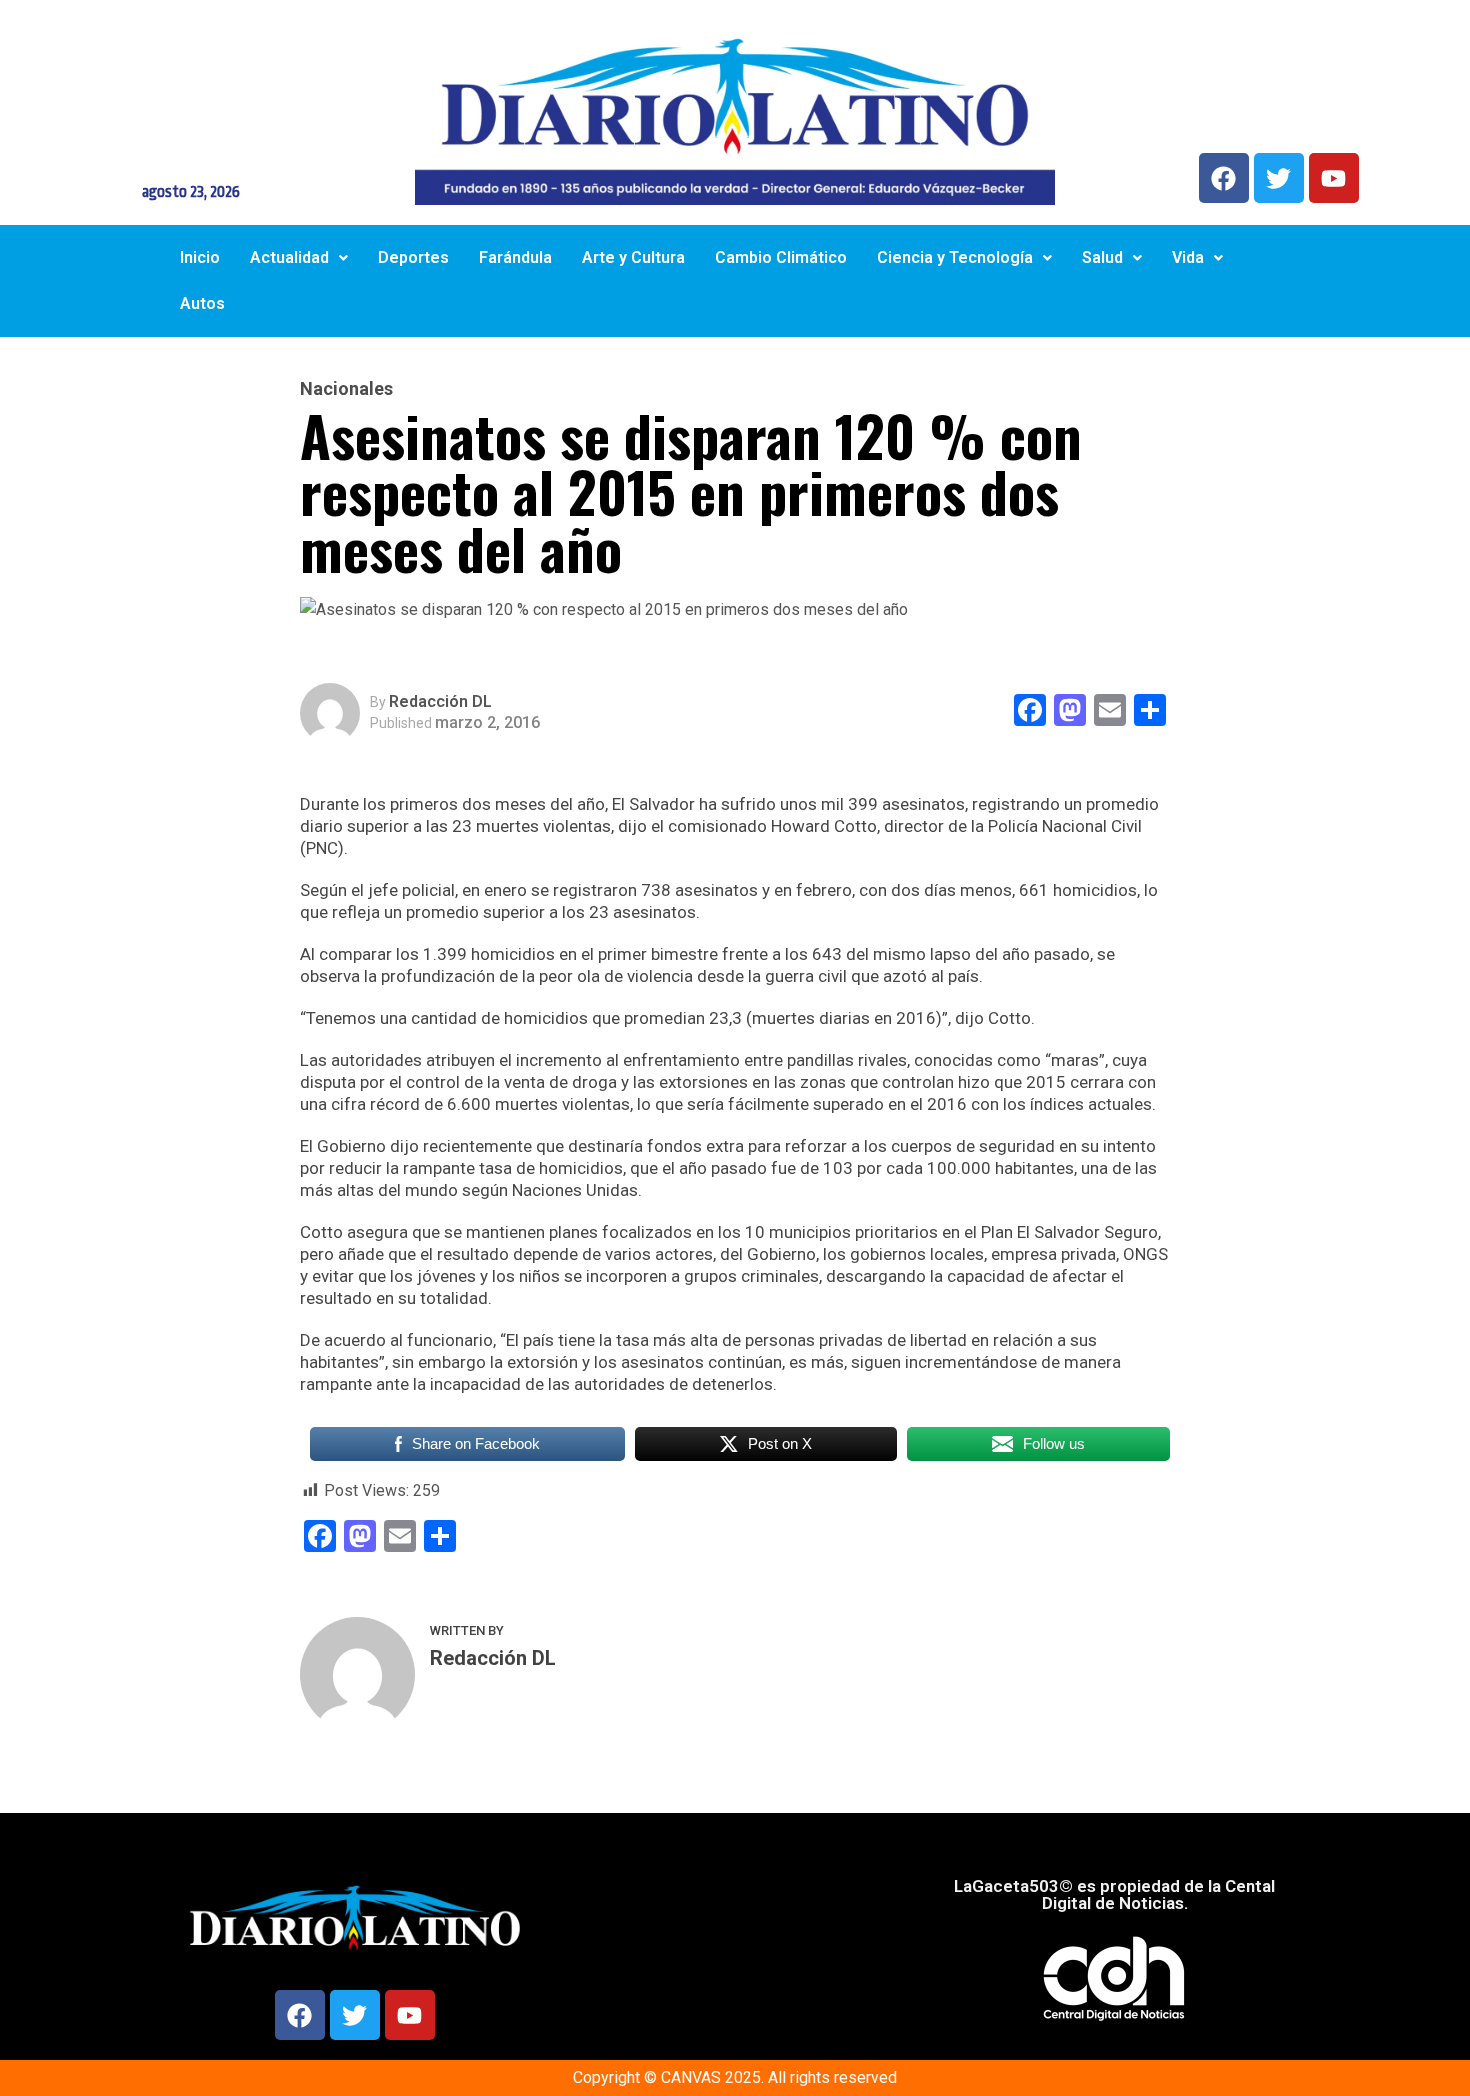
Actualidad (289, 257)
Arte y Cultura (633, 257)
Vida (1188, 257)
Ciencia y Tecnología (955, 257)
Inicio (200, 257)
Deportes (413, 257)
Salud (1102, 257)
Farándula (515, 257)
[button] (299, 258)
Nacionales (346, 389)
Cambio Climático (781, 257)
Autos (202, 303)
